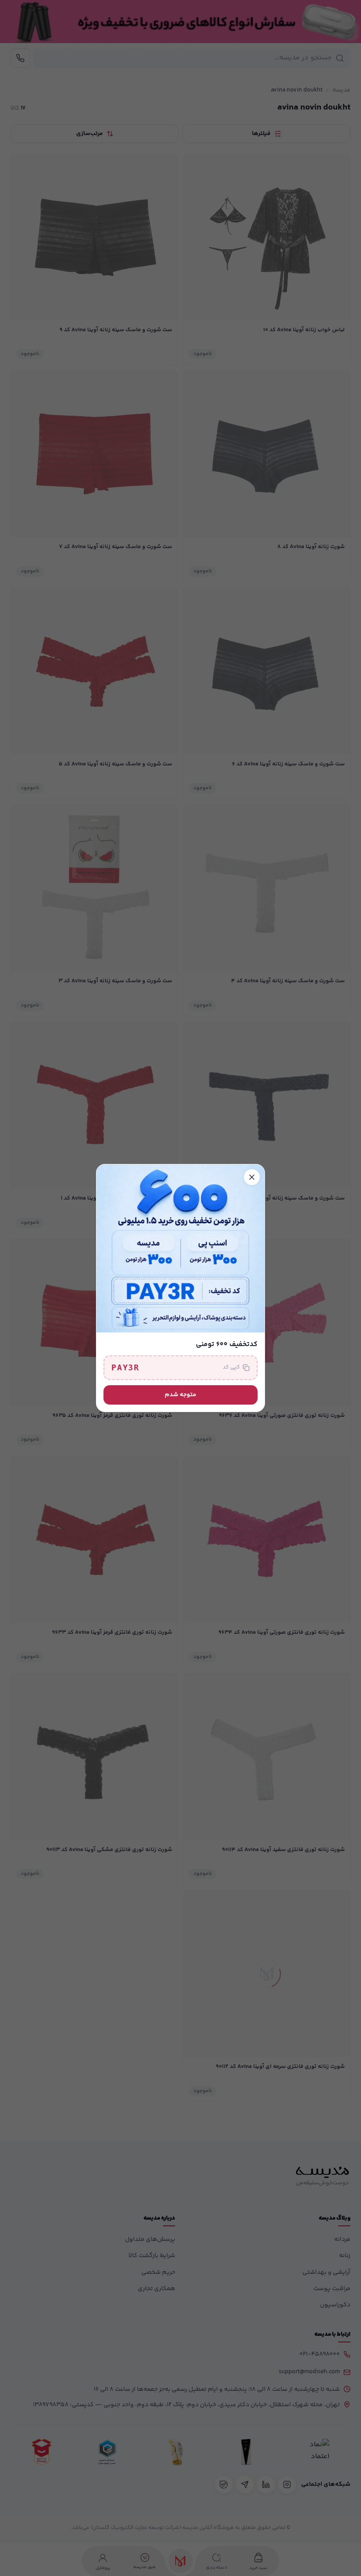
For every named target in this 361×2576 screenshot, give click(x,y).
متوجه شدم (180, 1395)
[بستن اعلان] (252, 1177)
